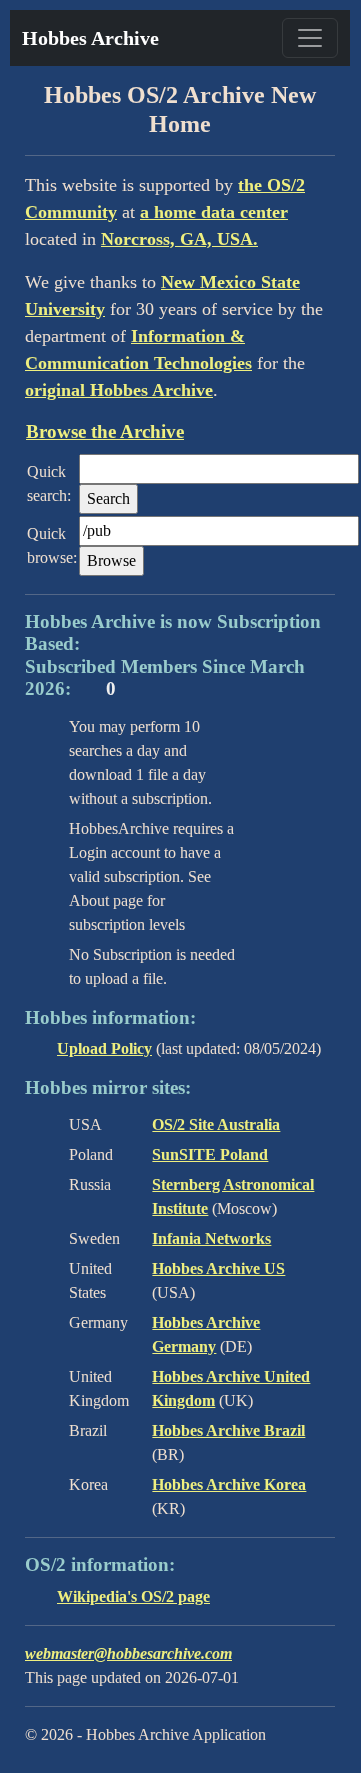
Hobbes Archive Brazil (228, 1430)
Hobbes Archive (90, 38)
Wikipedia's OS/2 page (133, 1596)
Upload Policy (104, 1048)
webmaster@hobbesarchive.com (128, 1653)
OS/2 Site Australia (216, 1124)
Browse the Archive (105, 431)
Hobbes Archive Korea (229, 1484)
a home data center (214, 212)
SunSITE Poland (210, 1154)
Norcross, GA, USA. (179, 239)
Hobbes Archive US (218, 1268)
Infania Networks (211, 1238)
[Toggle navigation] (310, 38)
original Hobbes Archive (119, 390)
